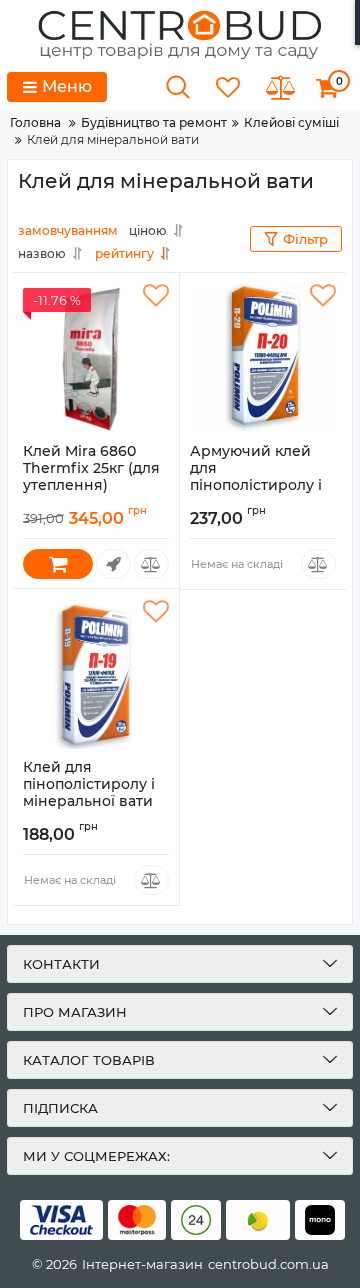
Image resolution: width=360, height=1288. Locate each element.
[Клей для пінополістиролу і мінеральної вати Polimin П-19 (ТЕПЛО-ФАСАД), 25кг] (96, 674)
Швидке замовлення (113, 564)
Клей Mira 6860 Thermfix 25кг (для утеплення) (91, 477)
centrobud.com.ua (268, 1264)
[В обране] (156, 296)
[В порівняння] (151, 564)
